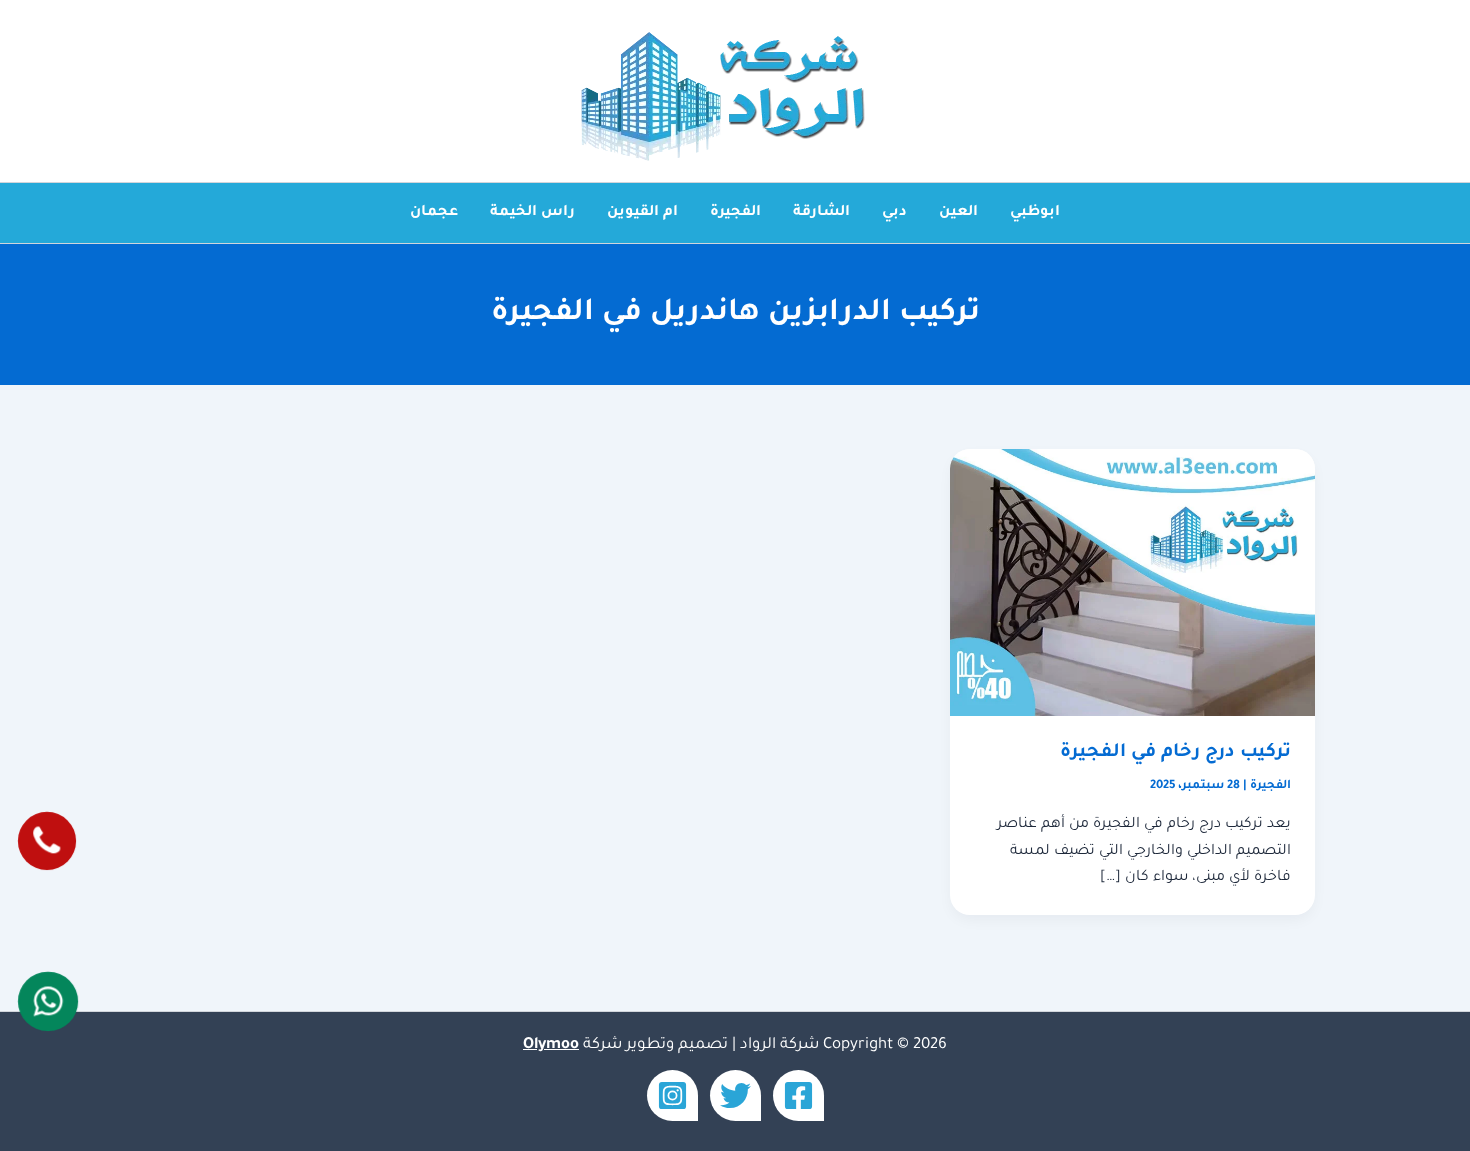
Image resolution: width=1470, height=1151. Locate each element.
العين (958, 213)
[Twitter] (735, 1095)
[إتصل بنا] (46, 840)
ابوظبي (1035, 213)
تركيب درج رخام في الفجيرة (1175, 753)
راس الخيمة (532, 213)
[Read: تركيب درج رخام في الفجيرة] (1132, 584)
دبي (894, 213)
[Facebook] (798, 1095)
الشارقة (821, 213)
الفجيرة (735, 213)
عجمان (434, 213)
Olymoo (551, 1045)
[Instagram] (672, 1095)
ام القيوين (642, 213)
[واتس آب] (47, 1001)
